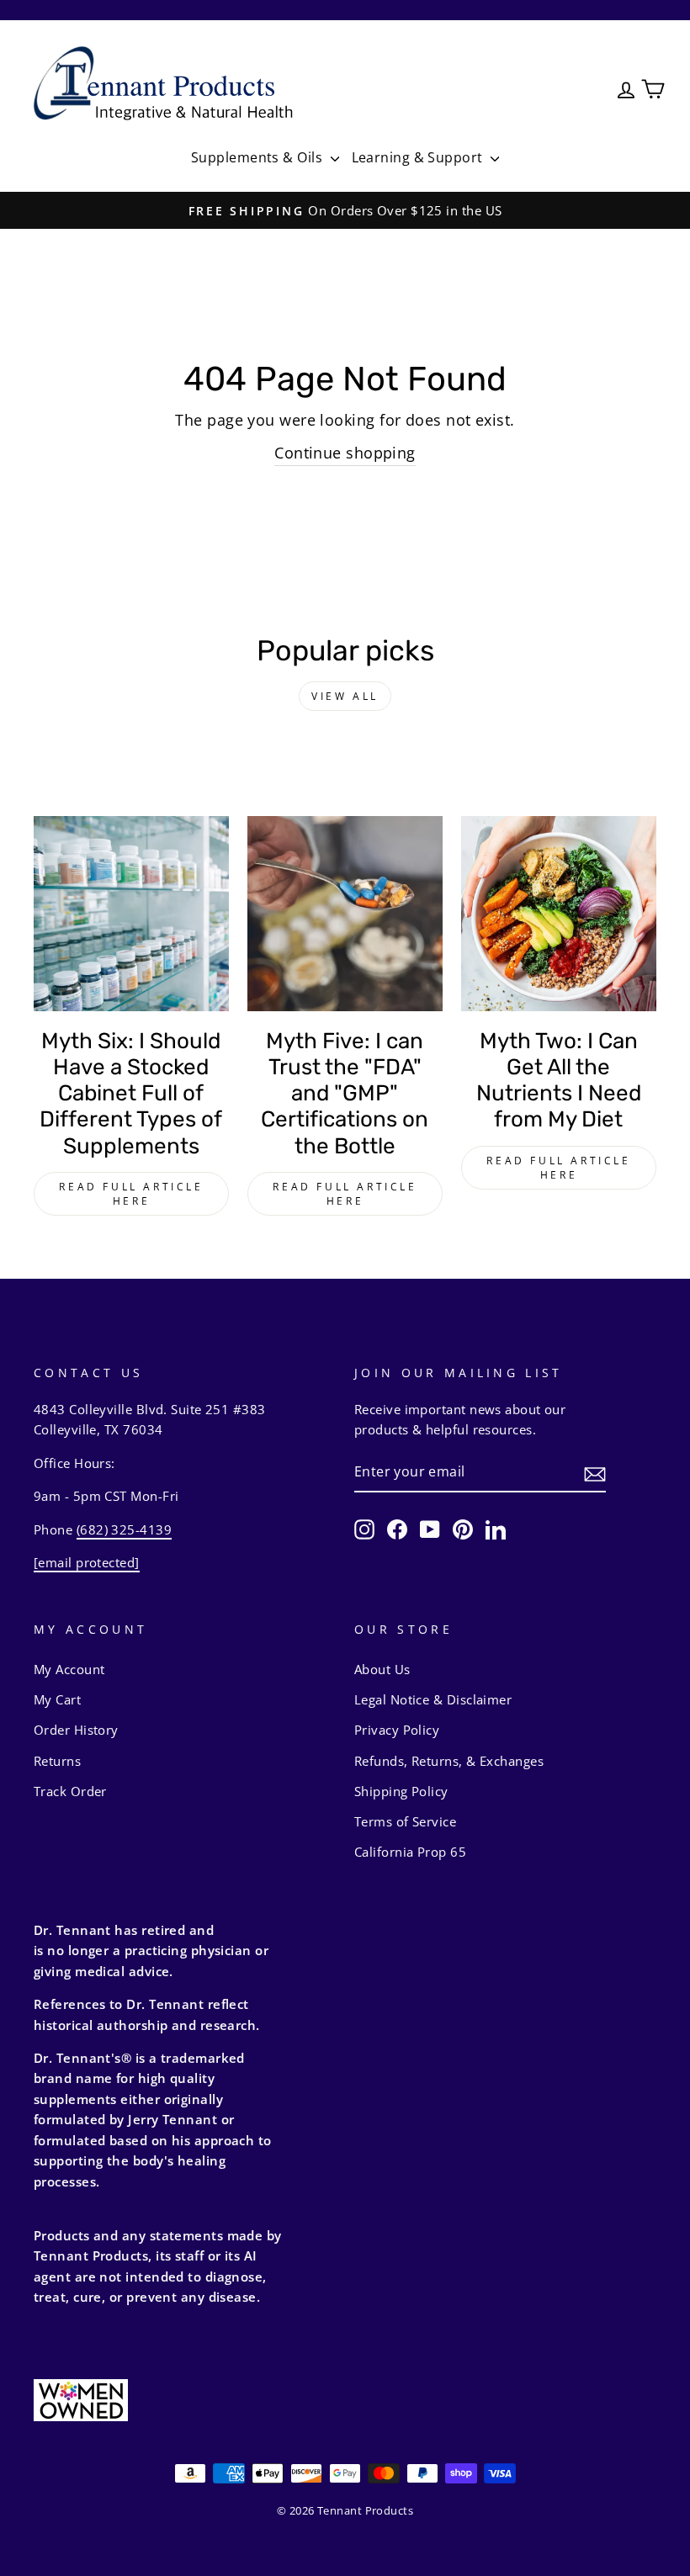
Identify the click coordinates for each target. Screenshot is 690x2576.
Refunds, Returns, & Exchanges (449, 1761)
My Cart (57, 1699)
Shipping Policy (401, 1791)
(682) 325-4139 (124, 1529)
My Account (69, 1669)
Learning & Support (419, 157)
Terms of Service (405, 1821)
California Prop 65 (410, 1852)
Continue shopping (345, 453)
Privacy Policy (397, 1730)
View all (345, 696)
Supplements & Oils (259, 157)
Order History (76, 1730)
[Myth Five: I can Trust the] (345, 914)
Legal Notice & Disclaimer (433, 1699)
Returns (57, 1761)
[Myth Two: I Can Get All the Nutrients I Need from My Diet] (559, 914)
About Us (382, 1669)
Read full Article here (131, 1194)
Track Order (70, 1791)
